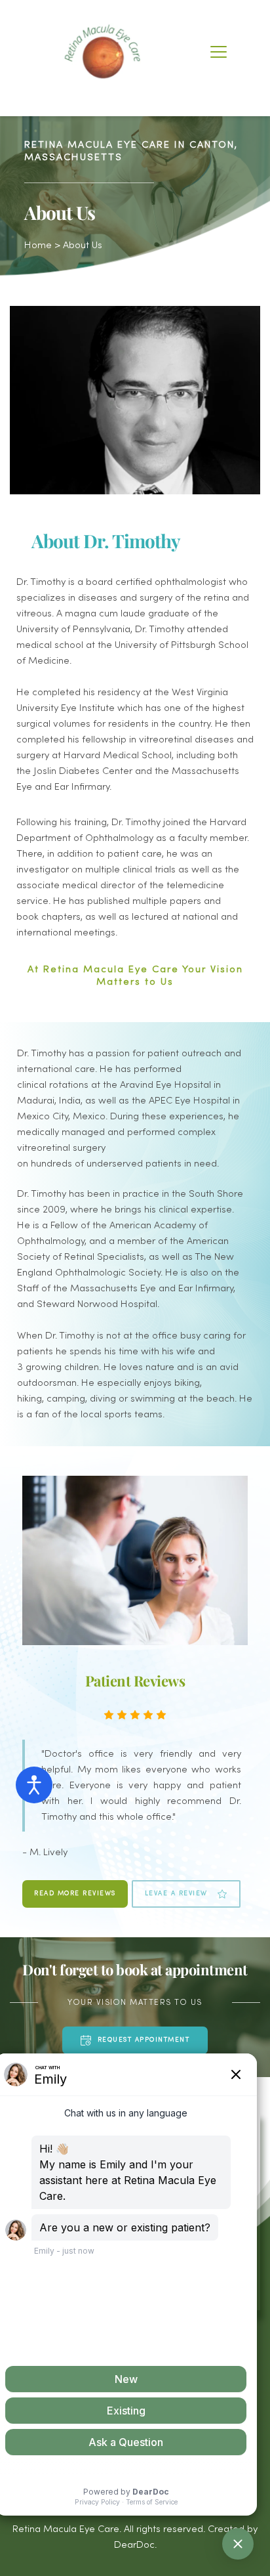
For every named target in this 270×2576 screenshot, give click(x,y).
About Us (83, 246)
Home (38, 246)
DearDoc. (135, 2545)
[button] (219, 52)
